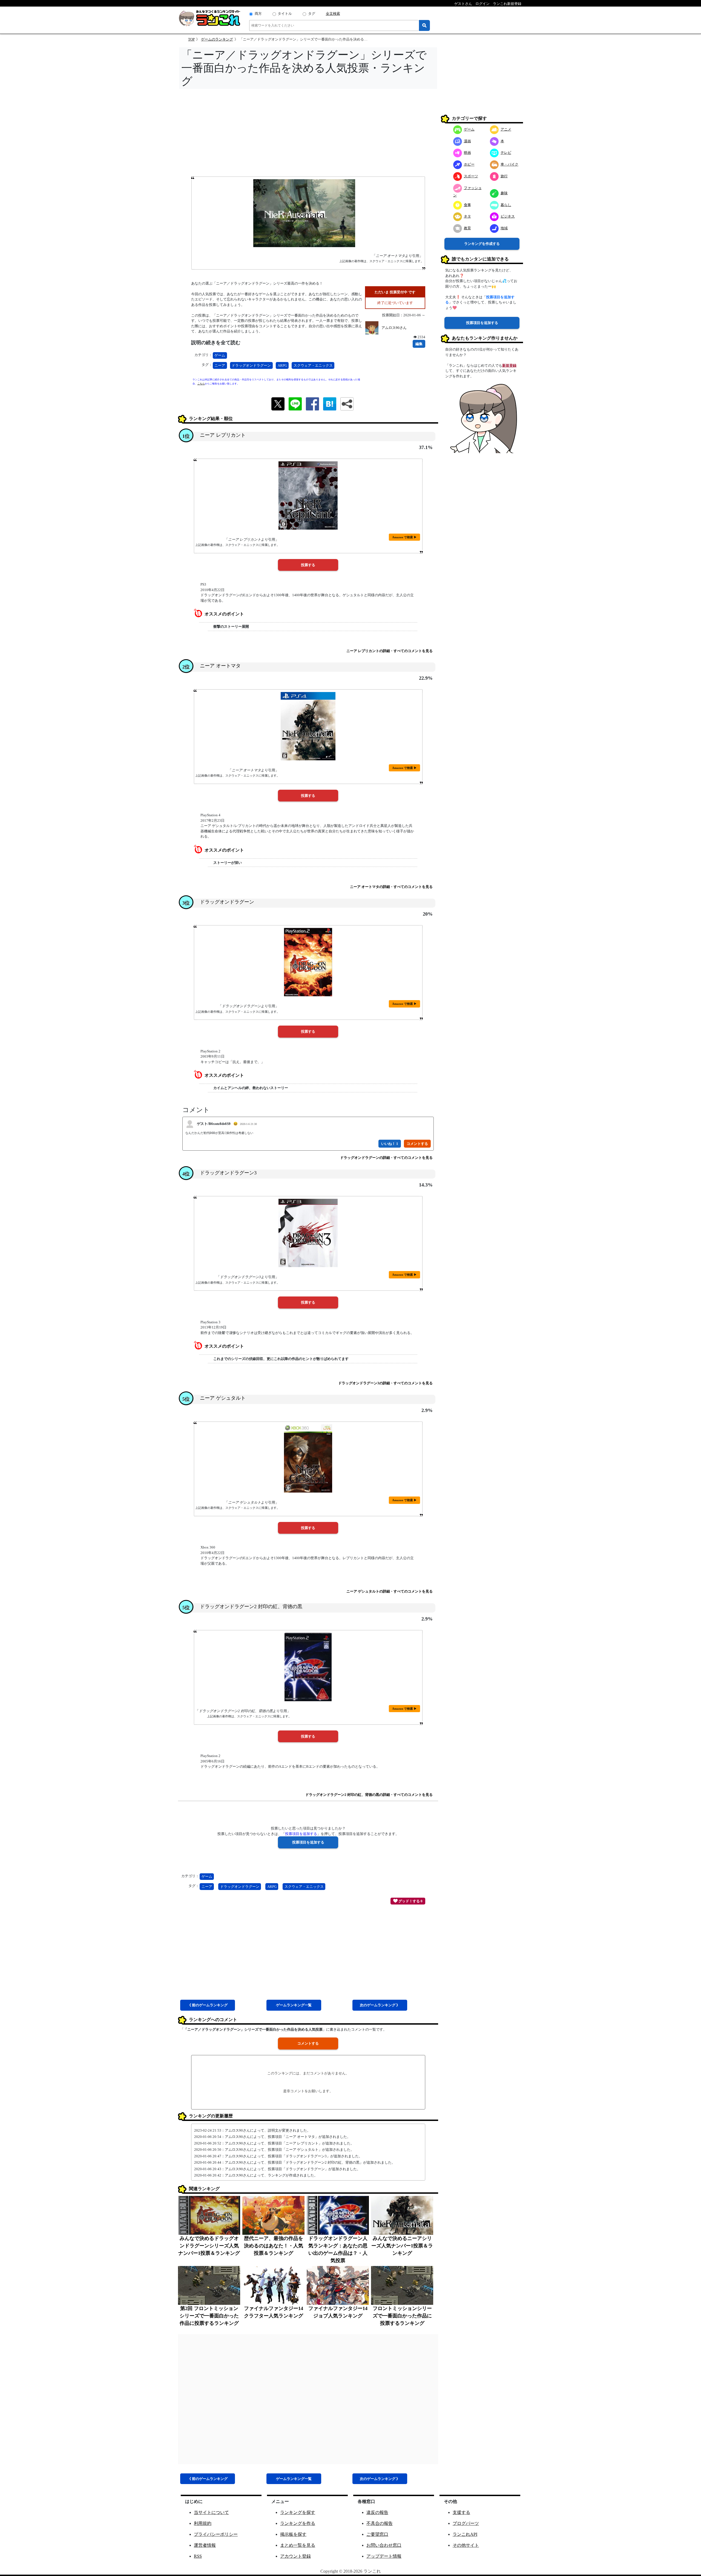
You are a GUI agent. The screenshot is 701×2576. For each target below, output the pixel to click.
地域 (504, 228)
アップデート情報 (384, 2556)
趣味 (504, 193)
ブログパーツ (466, 2523)
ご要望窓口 (377, 2534)
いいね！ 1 (390, 1144)
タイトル (285, 14)
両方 (258, 14)
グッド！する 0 (410, 1901)
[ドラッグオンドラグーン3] (308, 1233)
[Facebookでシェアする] (312, 403)
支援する (461, 2512)
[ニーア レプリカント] (308, 496)
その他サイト (466, 2545)
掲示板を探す (293, 2534)
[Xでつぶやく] (278, 403)
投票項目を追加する (482, 323)
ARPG (282, 365)
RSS (198, 2556)
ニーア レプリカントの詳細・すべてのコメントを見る (390, 651)
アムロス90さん (394, 328)
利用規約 (203, 2523)
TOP (191, 39)
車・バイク (509, 164)
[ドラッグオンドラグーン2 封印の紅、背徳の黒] (308, 1667)
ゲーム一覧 (294, 2005)
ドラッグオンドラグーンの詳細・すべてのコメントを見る (386, 1158)
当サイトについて (211, 2512)
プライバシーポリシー (216, 2534)
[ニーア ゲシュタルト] (308, 1458)
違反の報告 (377, 2512)
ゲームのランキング (217, 39)
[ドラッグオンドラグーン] (308, 962)
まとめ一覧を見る (298, 2545)
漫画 (467, 141)
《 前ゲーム (208, 2005)
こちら (201, 384)
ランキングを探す (298, 2512)
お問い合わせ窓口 (384, 2545)
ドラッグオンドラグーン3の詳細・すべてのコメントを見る (385, 1383)
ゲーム (220, 355)
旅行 (504, 176)
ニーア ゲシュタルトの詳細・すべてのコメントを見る (390, 1591)
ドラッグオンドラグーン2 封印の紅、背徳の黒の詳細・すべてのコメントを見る (369, 1795)
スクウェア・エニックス (313, 365)
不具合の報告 (380, 2523)
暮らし (506, 205)
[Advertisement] (308, 134)
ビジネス (508, 216)
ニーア (220, 365)
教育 (467, 228)
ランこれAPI (465, 2534)
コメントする (308, 2043)
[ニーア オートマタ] (308, 726)
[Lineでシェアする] (295, 403)
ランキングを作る (298, 2523)
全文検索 (333, 14)
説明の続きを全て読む (216, 343)
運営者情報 (205, 2545)
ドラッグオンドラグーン (251, 365)
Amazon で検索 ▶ (404, 537)
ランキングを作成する (482, 244)
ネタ (467, 216)
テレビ (506, 153)
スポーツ (471, 176)
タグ (312, 14)
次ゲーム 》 (380, 2005)
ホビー (469, 164)
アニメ (506, 129)
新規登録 (509, 365)
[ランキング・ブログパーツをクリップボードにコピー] (347, 404)
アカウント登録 (295, 2556)
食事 (467, 205)
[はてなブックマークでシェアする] (330, 403)
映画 (467, 153)
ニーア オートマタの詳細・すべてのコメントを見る (391, 887)
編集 (419, 344)
